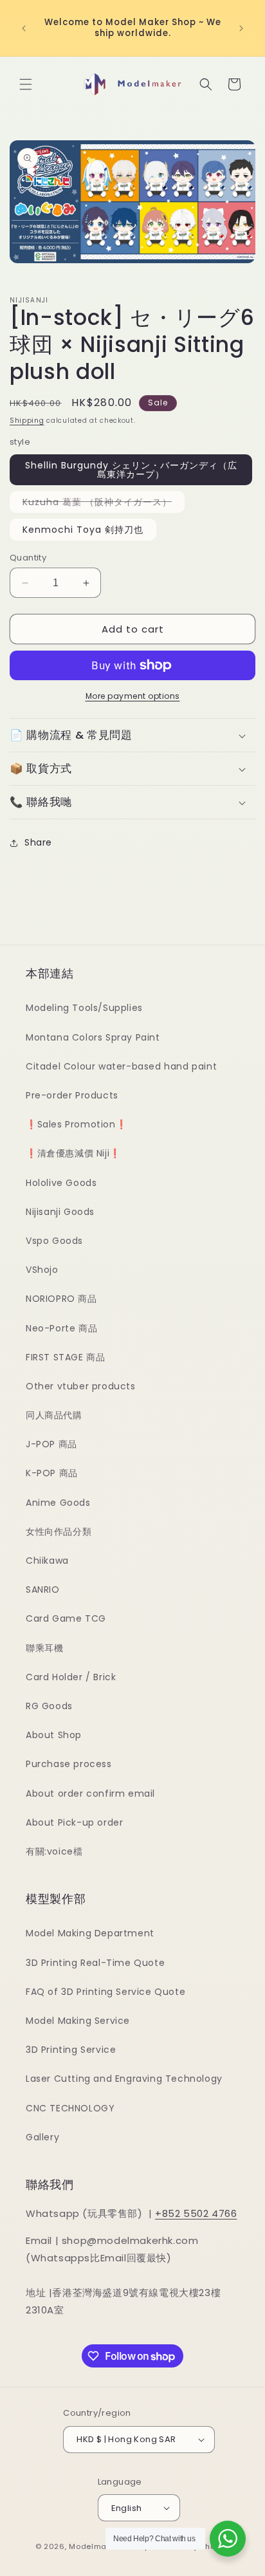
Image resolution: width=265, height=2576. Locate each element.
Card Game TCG (66, 1618)
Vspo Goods (54, 1241)
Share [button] (38, 842)
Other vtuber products (81, 1386)
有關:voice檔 (54, 1851)
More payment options (133, 696)
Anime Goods (58, 1503)
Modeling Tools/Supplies (84, 1008)
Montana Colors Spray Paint (93, 1037)
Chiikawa (47, 1561)
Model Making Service (78, 2021)
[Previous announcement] (24, 28)
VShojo (42, 1270)
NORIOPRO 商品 (61, 1299)
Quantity (28, 558)
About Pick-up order (74, 1822)
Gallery (42, 2137)
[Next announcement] (241, 28)
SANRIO (43, 1589)
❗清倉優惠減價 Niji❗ (73, 1153)
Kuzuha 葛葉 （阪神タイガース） (104, 504)
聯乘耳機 (44, 1648)
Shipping (27, 421)
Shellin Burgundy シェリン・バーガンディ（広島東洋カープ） (131, 470)
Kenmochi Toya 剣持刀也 (83, 530)
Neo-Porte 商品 (61, 1328)
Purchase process (69, 1764)
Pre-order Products (72, 1095)
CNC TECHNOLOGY (70, 2108)
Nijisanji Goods (60, 1212)
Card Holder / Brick (71, 1677)
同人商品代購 (54, 1415)
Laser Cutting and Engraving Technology (124, 2079)
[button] (26, 84)
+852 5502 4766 (196, 2213)
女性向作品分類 (59, 1532)
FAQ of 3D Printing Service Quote (105, 1992)
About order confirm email (90, 1793)
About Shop (54, 1735)
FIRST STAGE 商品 (65, 1357)
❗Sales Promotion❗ (76, 1124)
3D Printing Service (71, 2050)
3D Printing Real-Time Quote (95, 1963)
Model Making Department (90, 1933)
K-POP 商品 (52, 1473)
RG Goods (49, 1706)
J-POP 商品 (51, 1444)
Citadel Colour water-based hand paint (121, 1066)
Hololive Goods (61, 1183)
